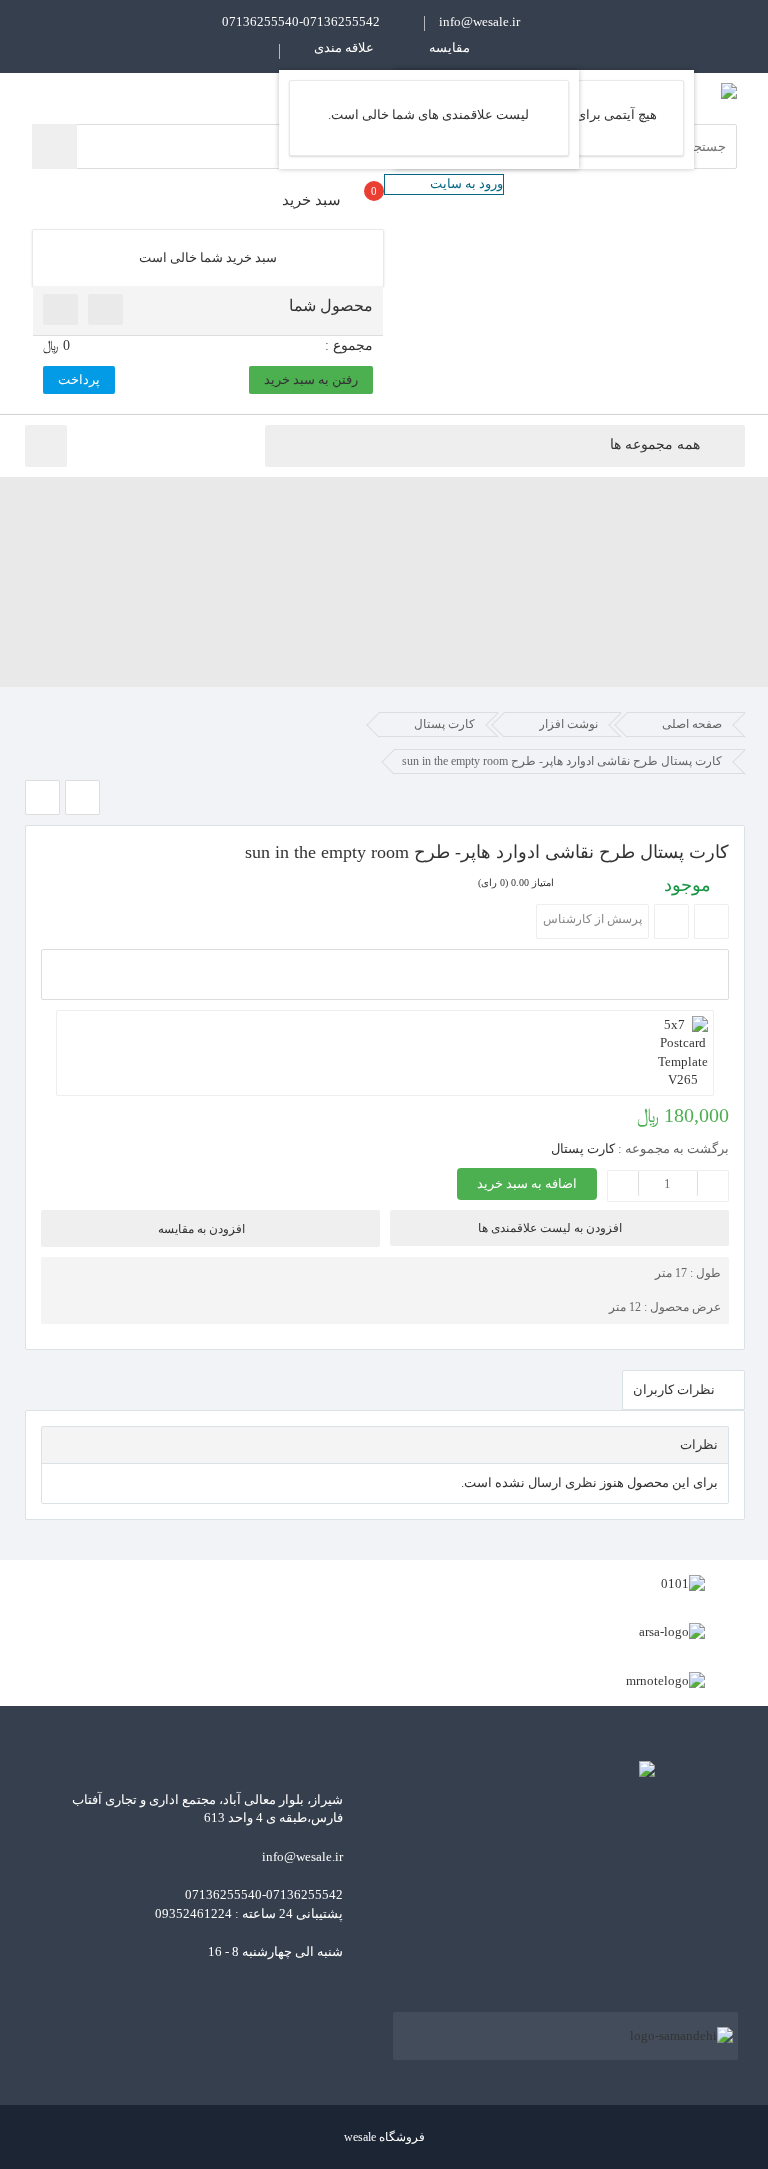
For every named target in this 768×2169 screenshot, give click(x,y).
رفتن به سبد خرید (311, 379)
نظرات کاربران (675, 1389)
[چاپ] (711, 921)
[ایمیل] (671, 921)
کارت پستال (583, 1148)
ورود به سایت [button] (466, 183)
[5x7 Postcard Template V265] (385, 1053)
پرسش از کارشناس (592, 919)
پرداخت (79, 379)
